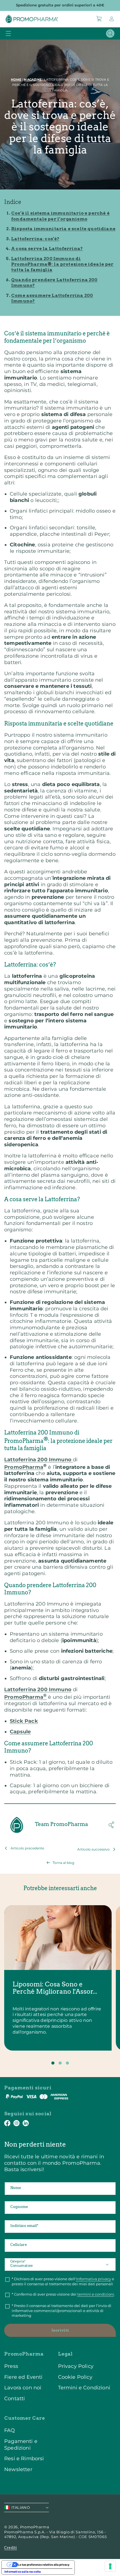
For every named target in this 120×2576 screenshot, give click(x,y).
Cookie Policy (75, 2377)
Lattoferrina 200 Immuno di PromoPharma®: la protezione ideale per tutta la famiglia (62, 264)
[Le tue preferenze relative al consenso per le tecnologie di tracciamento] (110, 2566)
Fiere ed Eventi (23, 2377)
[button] (99, 19)
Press (11, 2366)
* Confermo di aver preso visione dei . (63, 2294)
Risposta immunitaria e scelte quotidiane (63, 229)
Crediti (11, 2548)
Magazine (33, 80)
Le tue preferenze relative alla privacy (44, 2565)
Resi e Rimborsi (24, 2458)
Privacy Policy (76, 2366)
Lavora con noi (23, 2388)
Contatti (15, 2398)
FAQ (10, 2430)
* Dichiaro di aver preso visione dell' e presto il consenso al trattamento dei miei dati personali (63, 2281)
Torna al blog (63, 1863)
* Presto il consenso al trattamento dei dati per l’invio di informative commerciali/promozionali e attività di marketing (62, 2311)
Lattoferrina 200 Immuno (39, 1459)
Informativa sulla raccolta (23, 2572)
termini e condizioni (96, 2294)
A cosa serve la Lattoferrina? (47, 248)
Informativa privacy (93, 2279)
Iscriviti (60, 2330)
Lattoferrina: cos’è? (35, 239)
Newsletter (18, 2469)
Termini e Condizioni (84, 2388)
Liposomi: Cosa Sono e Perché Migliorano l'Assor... (55, 1988)
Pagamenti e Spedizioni (21, 2444)
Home (16, 80)
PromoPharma (24, 1467)
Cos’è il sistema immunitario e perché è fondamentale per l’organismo (60, 216)
